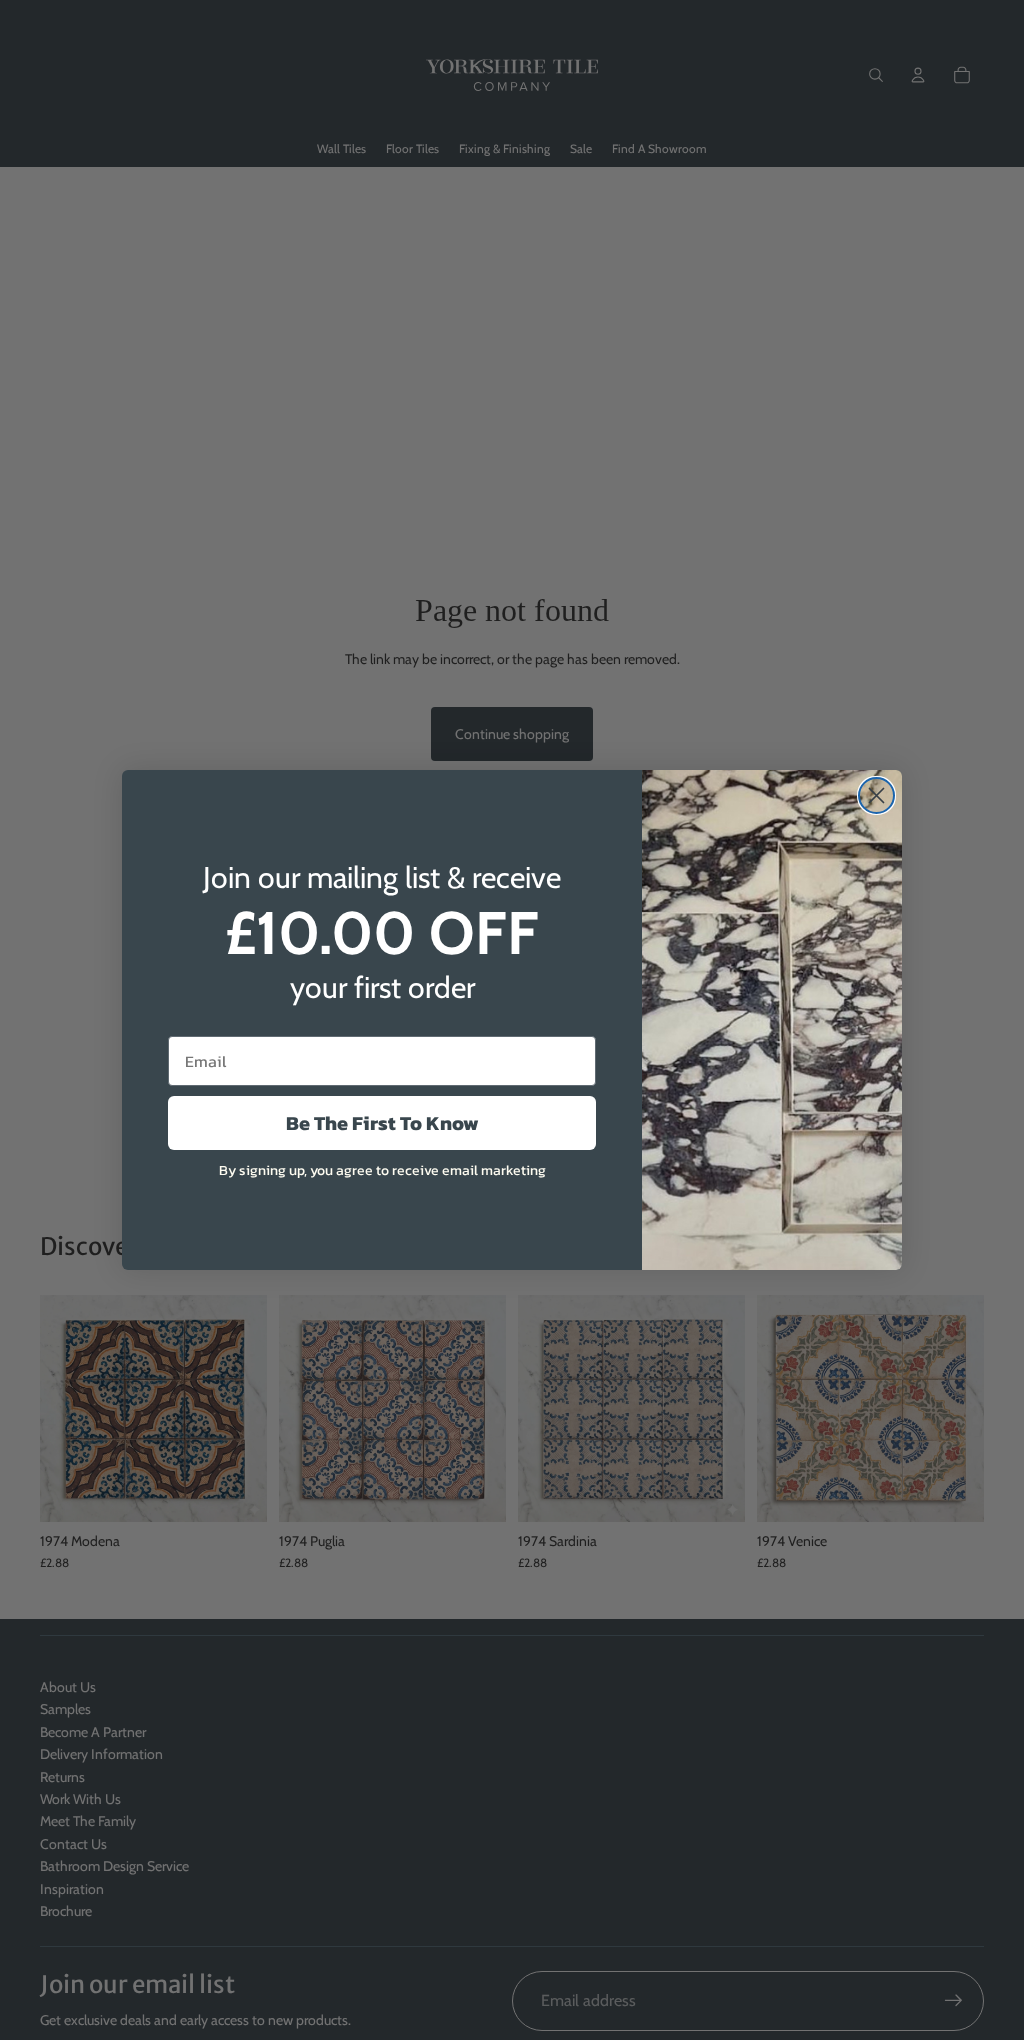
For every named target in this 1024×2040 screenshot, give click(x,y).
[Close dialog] (876, 795)
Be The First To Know (382, 1123)
